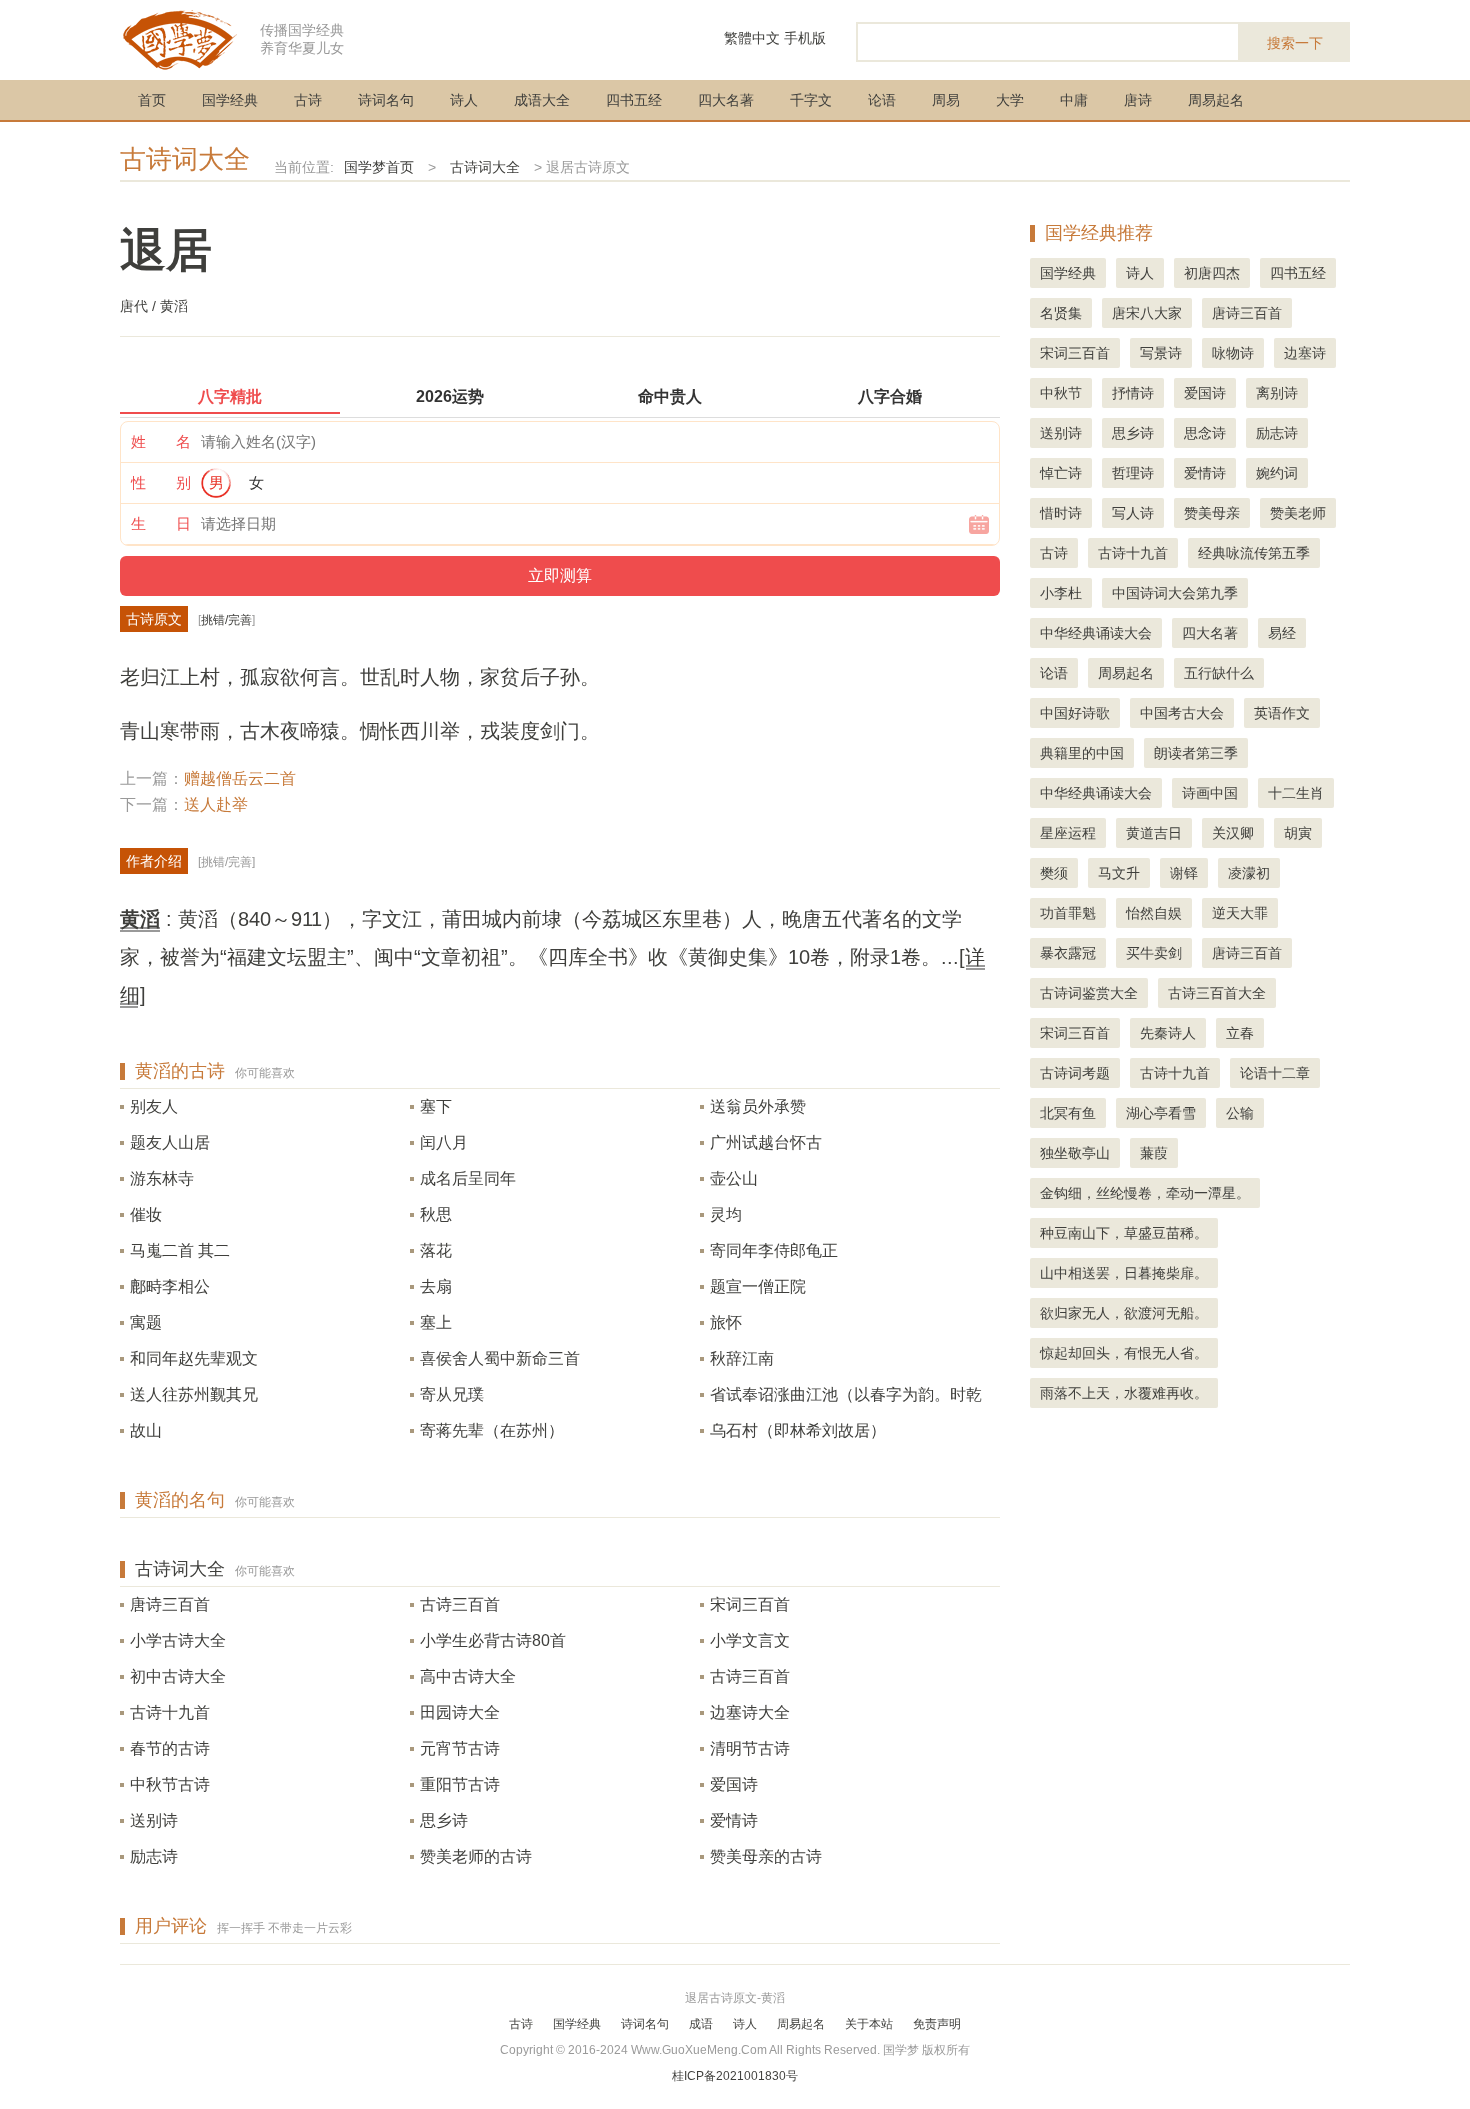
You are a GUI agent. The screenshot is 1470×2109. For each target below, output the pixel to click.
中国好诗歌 (1075, 713)
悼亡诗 (1061, 473)
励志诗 (154, 1856)
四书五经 (634, 100)
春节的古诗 (170, 1748)
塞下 (436, 1106)
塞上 (436, 1322)
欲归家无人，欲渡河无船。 (1124, 1313)
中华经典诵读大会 (1096, 633)
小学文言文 (750, 1640)
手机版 (805, 38)
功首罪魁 (1068, 913)
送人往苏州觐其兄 (194, 1394)
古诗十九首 (170, 1712)
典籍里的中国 (1082, 753)
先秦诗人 (1168, 1033)
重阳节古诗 (460, 1784)
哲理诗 (1133, 473)
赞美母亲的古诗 (766, 1856)
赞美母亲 (1212, 513)
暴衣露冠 (1068, 953)
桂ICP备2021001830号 (735, 2076)
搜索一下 (1295, 43)
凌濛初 (1249, 873)
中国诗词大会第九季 (1175, 593)
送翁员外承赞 (758, 1106)
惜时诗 (1061, 513)
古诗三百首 (460, 1604)
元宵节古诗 (460, 1748)
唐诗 (1138, 100)
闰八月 (444, 1142)
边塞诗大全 (750, 1712)
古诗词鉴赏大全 (1089, 993)
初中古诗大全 (178, 1676)
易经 (1282, 633)
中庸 (1074, 100)
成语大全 (542, 100)
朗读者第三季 (1196, 753)
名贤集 (1061, 313)
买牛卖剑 (1154, 953)
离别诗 (1277, 393)
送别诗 (154, 1820)
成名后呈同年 (468, 1178)
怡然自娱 (1154, 913)
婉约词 (1277, 473)
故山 (146, 1430)
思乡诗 (444, 1820)
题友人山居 (170, 1142)
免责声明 (937, 2024)
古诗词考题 (1075, 1073)
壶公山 (734, 1178)
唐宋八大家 (1147, 313)
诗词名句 (386, 100)
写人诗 (1133, 513)
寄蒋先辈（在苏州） (492, 1430)
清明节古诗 (750, 1748)
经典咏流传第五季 (1254, 553)
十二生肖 (1296, 793)
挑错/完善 (226, 620)
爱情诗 (734, 1820)
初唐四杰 (1212, 273)
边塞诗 (1305, 353)
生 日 (161, 523)
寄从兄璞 (452, 1394)
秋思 (436, 1214)
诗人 (464, 100)
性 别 (161, 482)
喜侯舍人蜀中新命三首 (500, 1358)
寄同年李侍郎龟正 (774, 1250)
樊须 (1054, 873)
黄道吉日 (1154, 833)
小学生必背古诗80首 (493, 1640)
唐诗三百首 (170, 1604)
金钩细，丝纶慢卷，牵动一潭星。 (1145, 1193)
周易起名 (1216, 100)
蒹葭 (1154, 1153)
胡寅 (1298, 833)
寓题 (146, 1322)
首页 (152, 100)
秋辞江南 (742, 1358)
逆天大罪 (1240, 913)
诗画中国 (1210, 793)
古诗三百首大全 (1217, 993)
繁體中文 (752, 38)
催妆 (146, 1214)
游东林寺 (162, 1178)
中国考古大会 (1182, 713)
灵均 (726, 1214)
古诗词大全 (185, 159)
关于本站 (869, 2024)
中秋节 (1061, 393)
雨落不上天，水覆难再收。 (1124, 1393)
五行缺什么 (1219, 673)
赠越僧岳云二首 (240, 778)
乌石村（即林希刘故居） (798, 1430)
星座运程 (1068, 833)
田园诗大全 (460, 1712)
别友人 (154, 1106)
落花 (436, 1250)
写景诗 (1161, 353)
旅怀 (726, 1322)
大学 (1010, 100)
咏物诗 (1233, 353)
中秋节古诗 (170, 1784)
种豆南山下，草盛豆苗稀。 (1124, 1233)
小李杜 (1061, 593)
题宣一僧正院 (758, 1286)
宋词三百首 (750, 1604)
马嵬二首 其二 (180, 1250)
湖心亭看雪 (1161, 1113)
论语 (882, 100)
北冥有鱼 (1068, 1113)
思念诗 (1205, 433)
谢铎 (1184, 873)
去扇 (436, 1286)
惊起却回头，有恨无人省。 (1124, 1353)
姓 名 (161, 441)
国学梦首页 (379, 167)
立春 (1240, 1033)
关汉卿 (1233, 833)
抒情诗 (1133, 393)
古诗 (308, 100)
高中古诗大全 (468, 1676)
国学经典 (230, 100)
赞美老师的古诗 (476, 1856)
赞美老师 (1298, 513)
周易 (946, 100)
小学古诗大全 (178, 1640)
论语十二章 (1275, 1073)
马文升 (1119, 873)
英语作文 (1282, 713)
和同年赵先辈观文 (194, 1358)
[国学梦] (180, 38)
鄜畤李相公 (170, 1286)
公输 (1240, 1113)
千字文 (811, 100)
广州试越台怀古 (766, 1142)
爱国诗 (734, 1784)
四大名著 (726, 100)
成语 (701, 2024)
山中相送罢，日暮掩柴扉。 (1124, 1273)
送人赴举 (216, 804)
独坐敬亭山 (1075, 1153)
